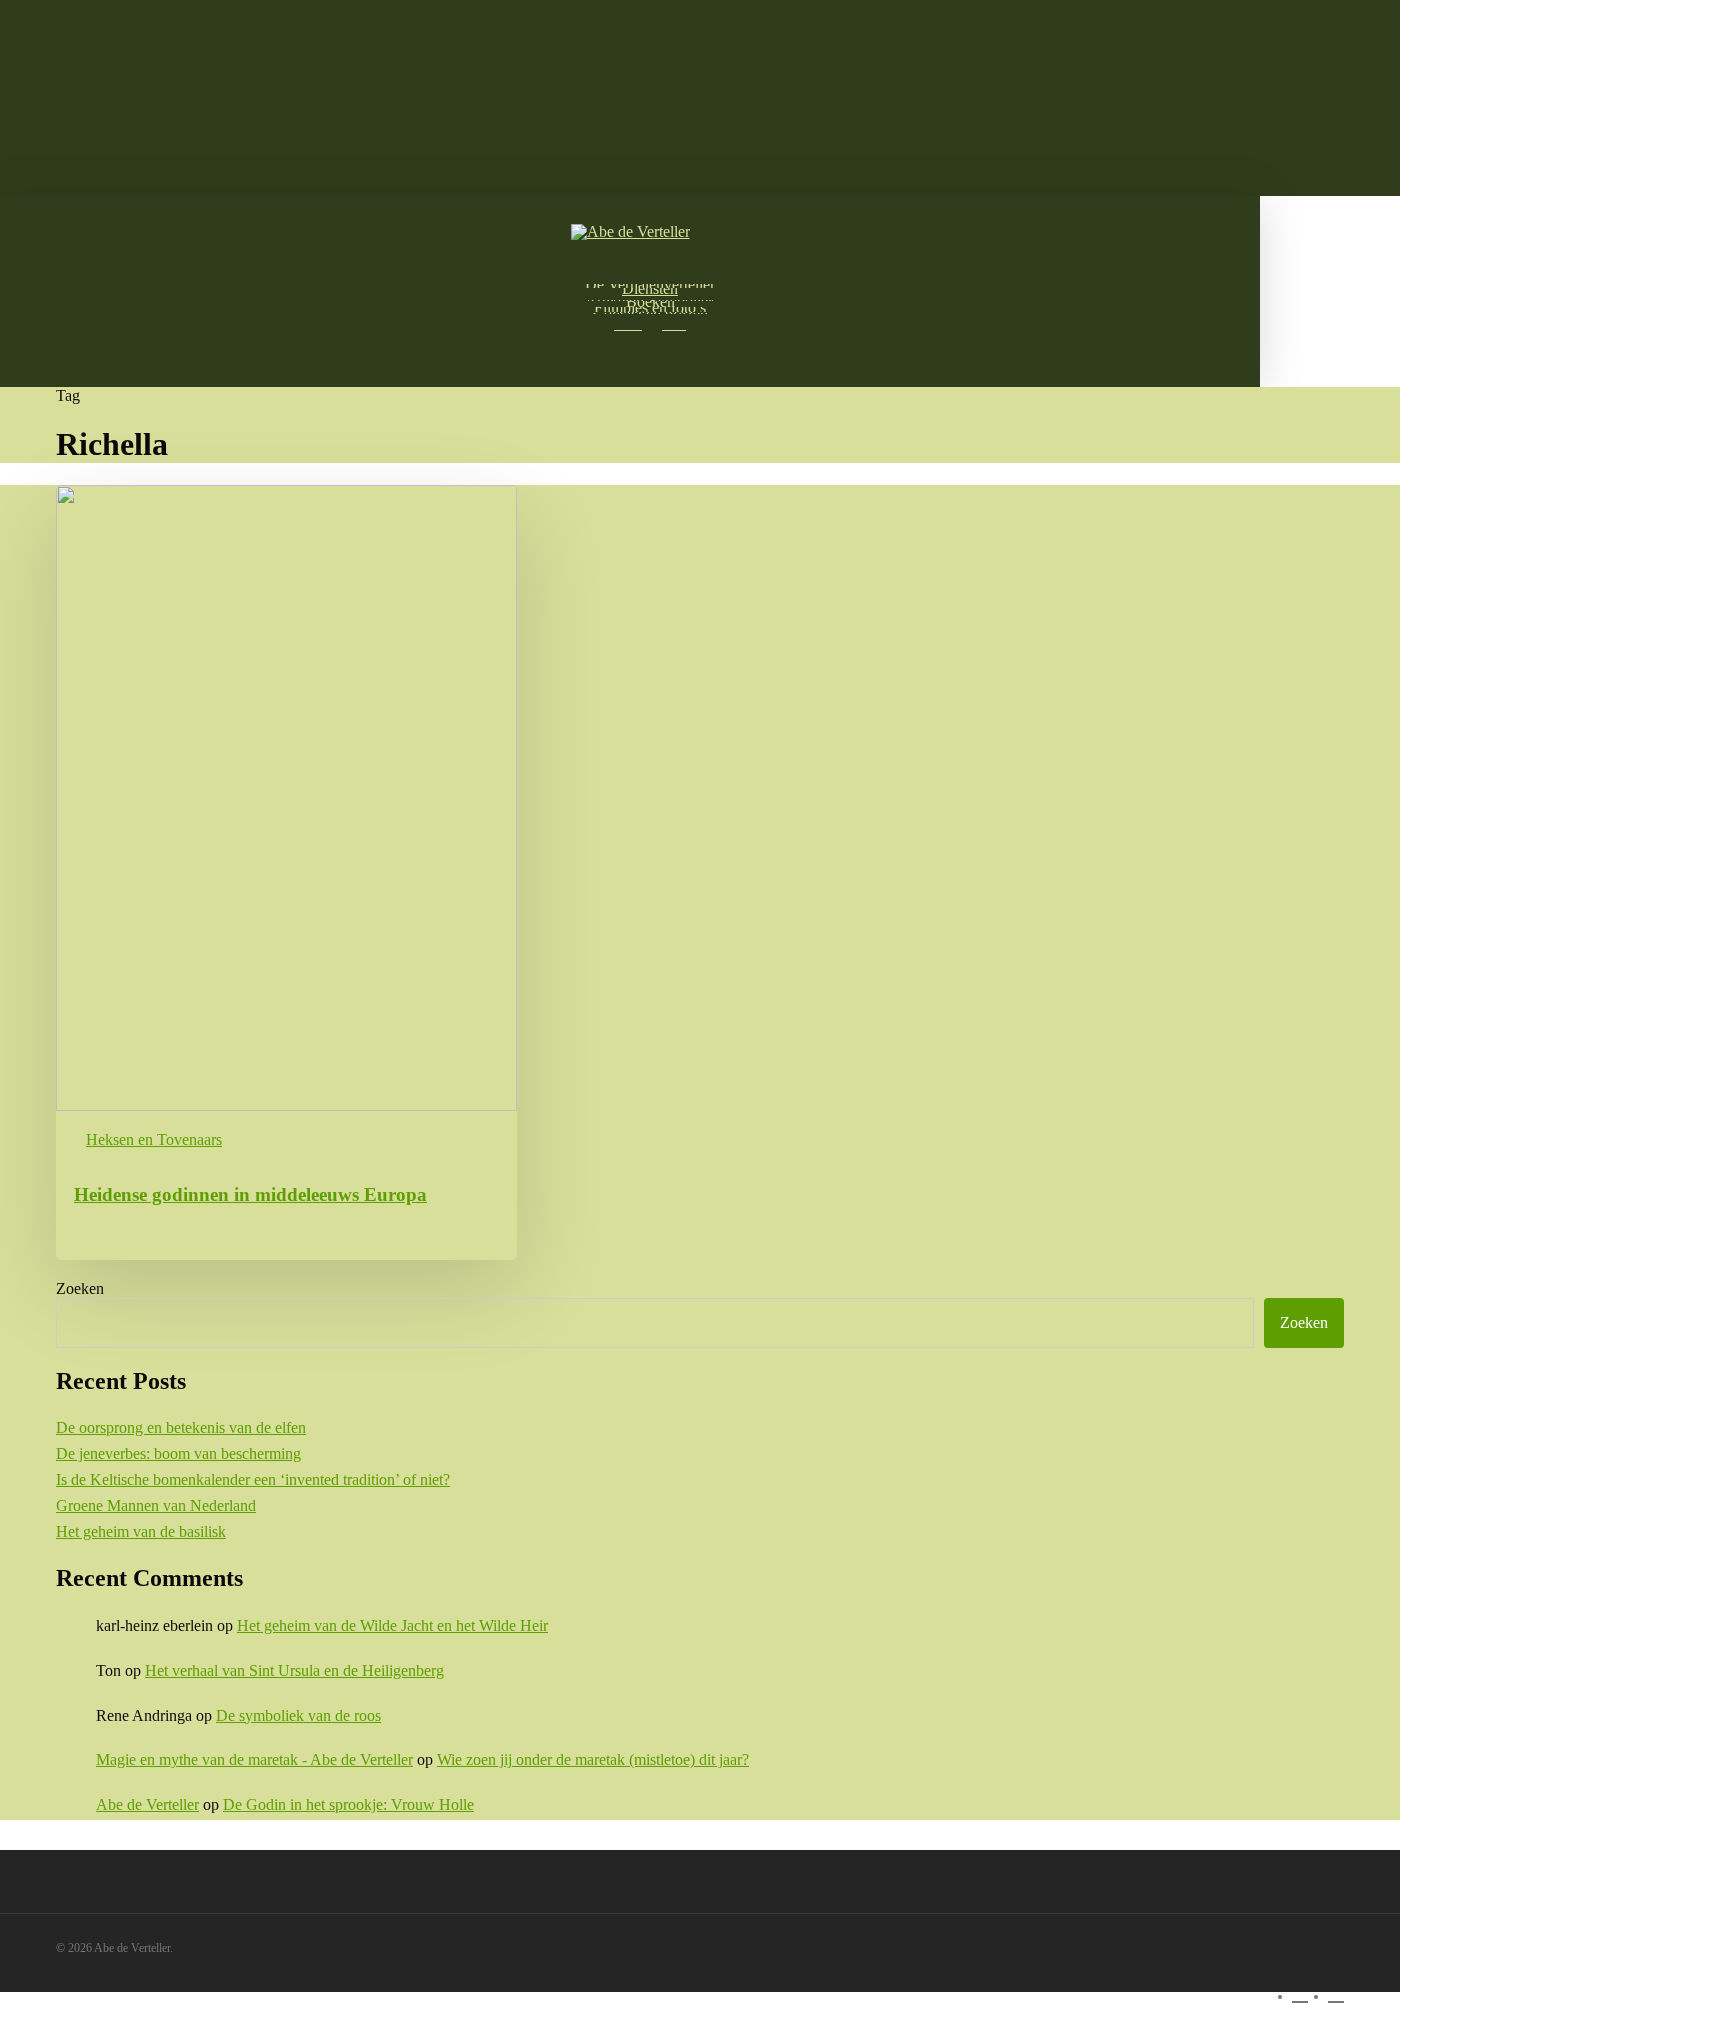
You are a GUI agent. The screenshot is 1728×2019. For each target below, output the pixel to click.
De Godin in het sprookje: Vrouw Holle (348, 1804)
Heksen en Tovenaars (154, 1139)
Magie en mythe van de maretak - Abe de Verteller (254, 1759)
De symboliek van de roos (298, 1715)
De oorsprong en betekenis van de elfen (181, 1427)
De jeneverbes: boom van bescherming (178, 1453)
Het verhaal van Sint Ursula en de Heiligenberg (294, 1670)
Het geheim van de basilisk (141, 1531)
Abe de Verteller (147, 1804)
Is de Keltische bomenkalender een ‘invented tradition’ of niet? (253, 1479)
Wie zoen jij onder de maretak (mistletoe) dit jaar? (593, 1759)
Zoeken (80, 1288)
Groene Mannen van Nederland (156, 1505)
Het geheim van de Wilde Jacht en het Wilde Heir (392, 1625)
